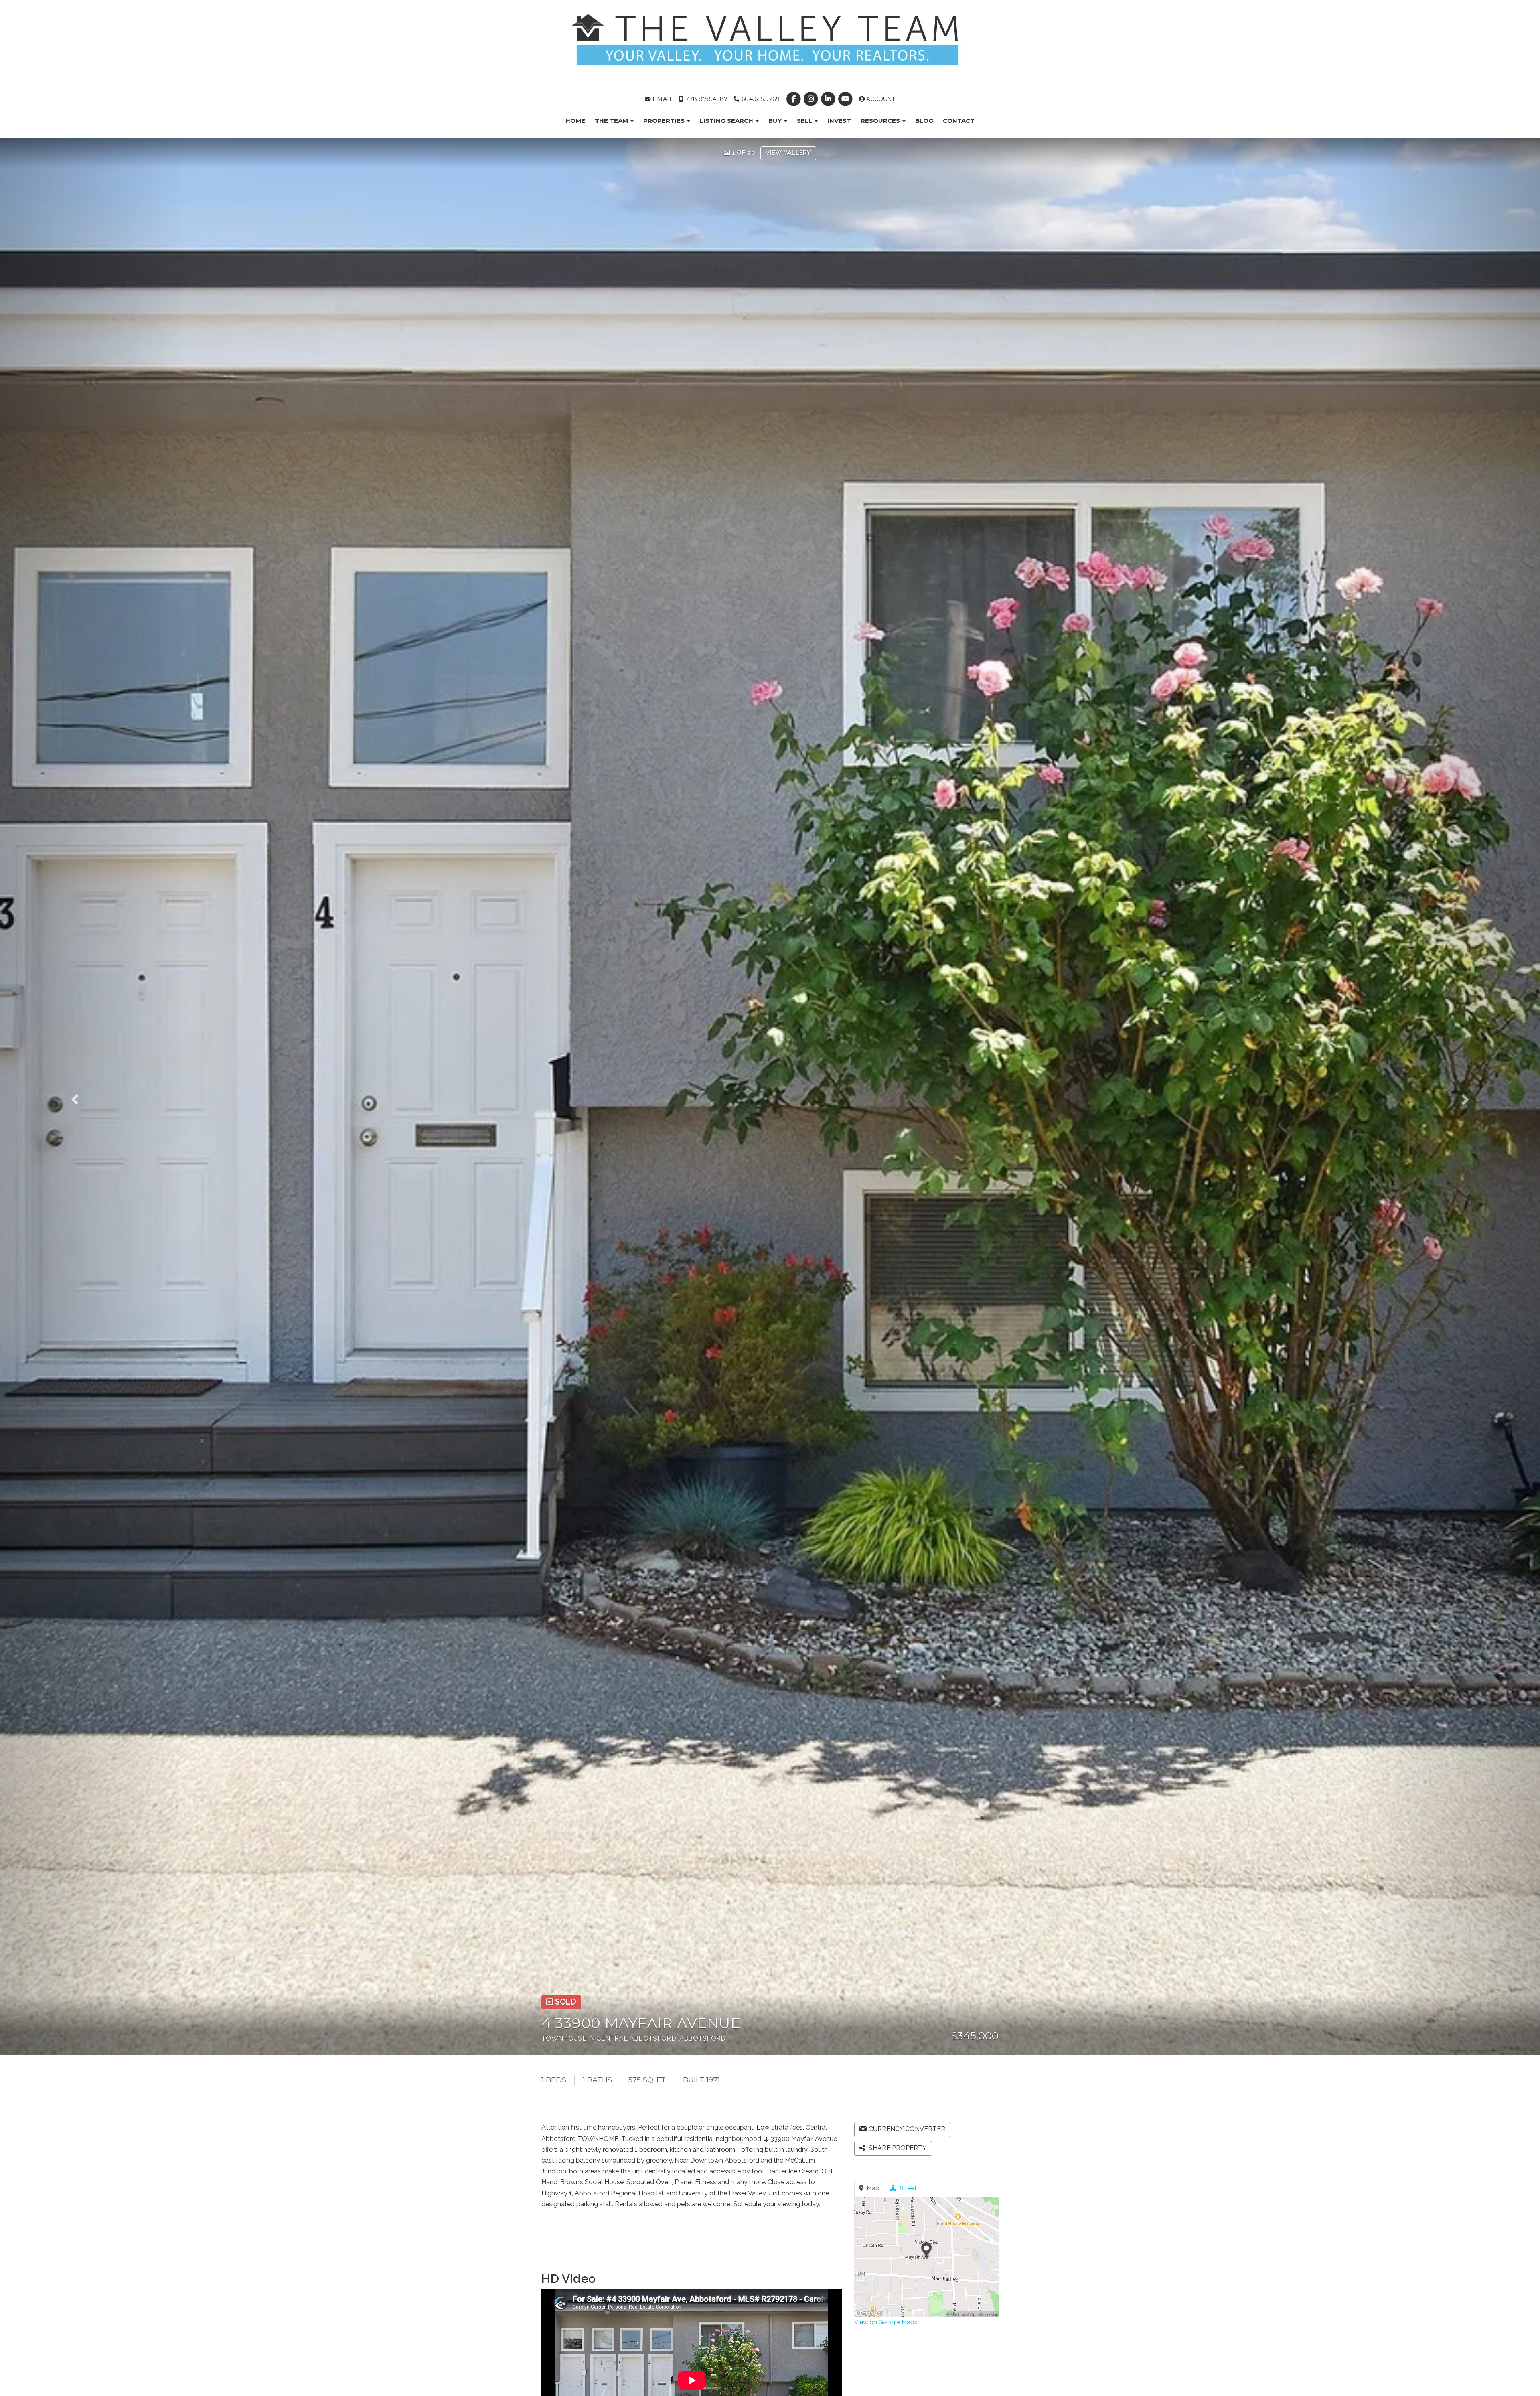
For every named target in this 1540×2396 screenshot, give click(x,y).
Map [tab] (872, 2188)
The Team (612, 121)
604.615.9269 (760, 99)
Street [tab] (907, 2188)
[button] (92, 1097)
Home (575, 121)
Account (880, 99)
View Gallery (788, 153)
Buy (776, 121)
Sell (805, 121)
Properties (665, 121)
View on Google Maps (886, 2322)
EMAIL (662, 99)
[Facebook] (794, 99)
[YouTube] (846, 99)
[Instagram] (812, 99)
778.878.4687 (705, 99)
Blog (924, 121)
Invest (839, 121)
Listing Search (727, 121)
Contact (959, 121)
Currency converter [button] (907, 2129)
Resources (881, 121)
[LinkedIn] (829, 99)
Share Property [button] (897, 2148)
